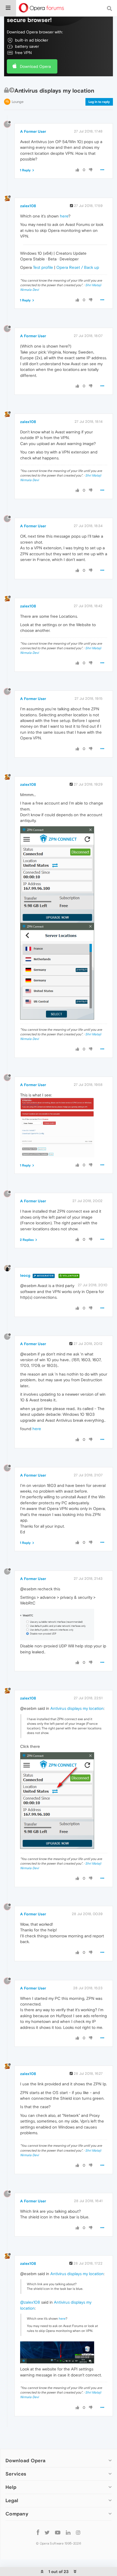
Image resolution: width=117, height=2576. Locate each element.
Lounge (18, 102)
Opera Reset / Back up (78, 267)
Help (11, 2487)
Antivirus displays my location (77, 1708)
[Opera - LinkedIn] (68, 2532)
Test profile (43, 267)
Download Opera (35, 66)
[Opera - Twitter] (47, 2532)
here (64, 216)
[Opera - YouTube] (58, 2532)
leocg (25, 1275)
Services (16, 2474)
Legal (12, 2500)
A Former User (33, 131)
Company (17, 2514)
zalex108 (28, 206)
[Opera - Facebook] (38, 2532)
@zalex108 (30, 2302)
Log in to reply (99, 102)
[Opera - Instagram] (78, 2532)
